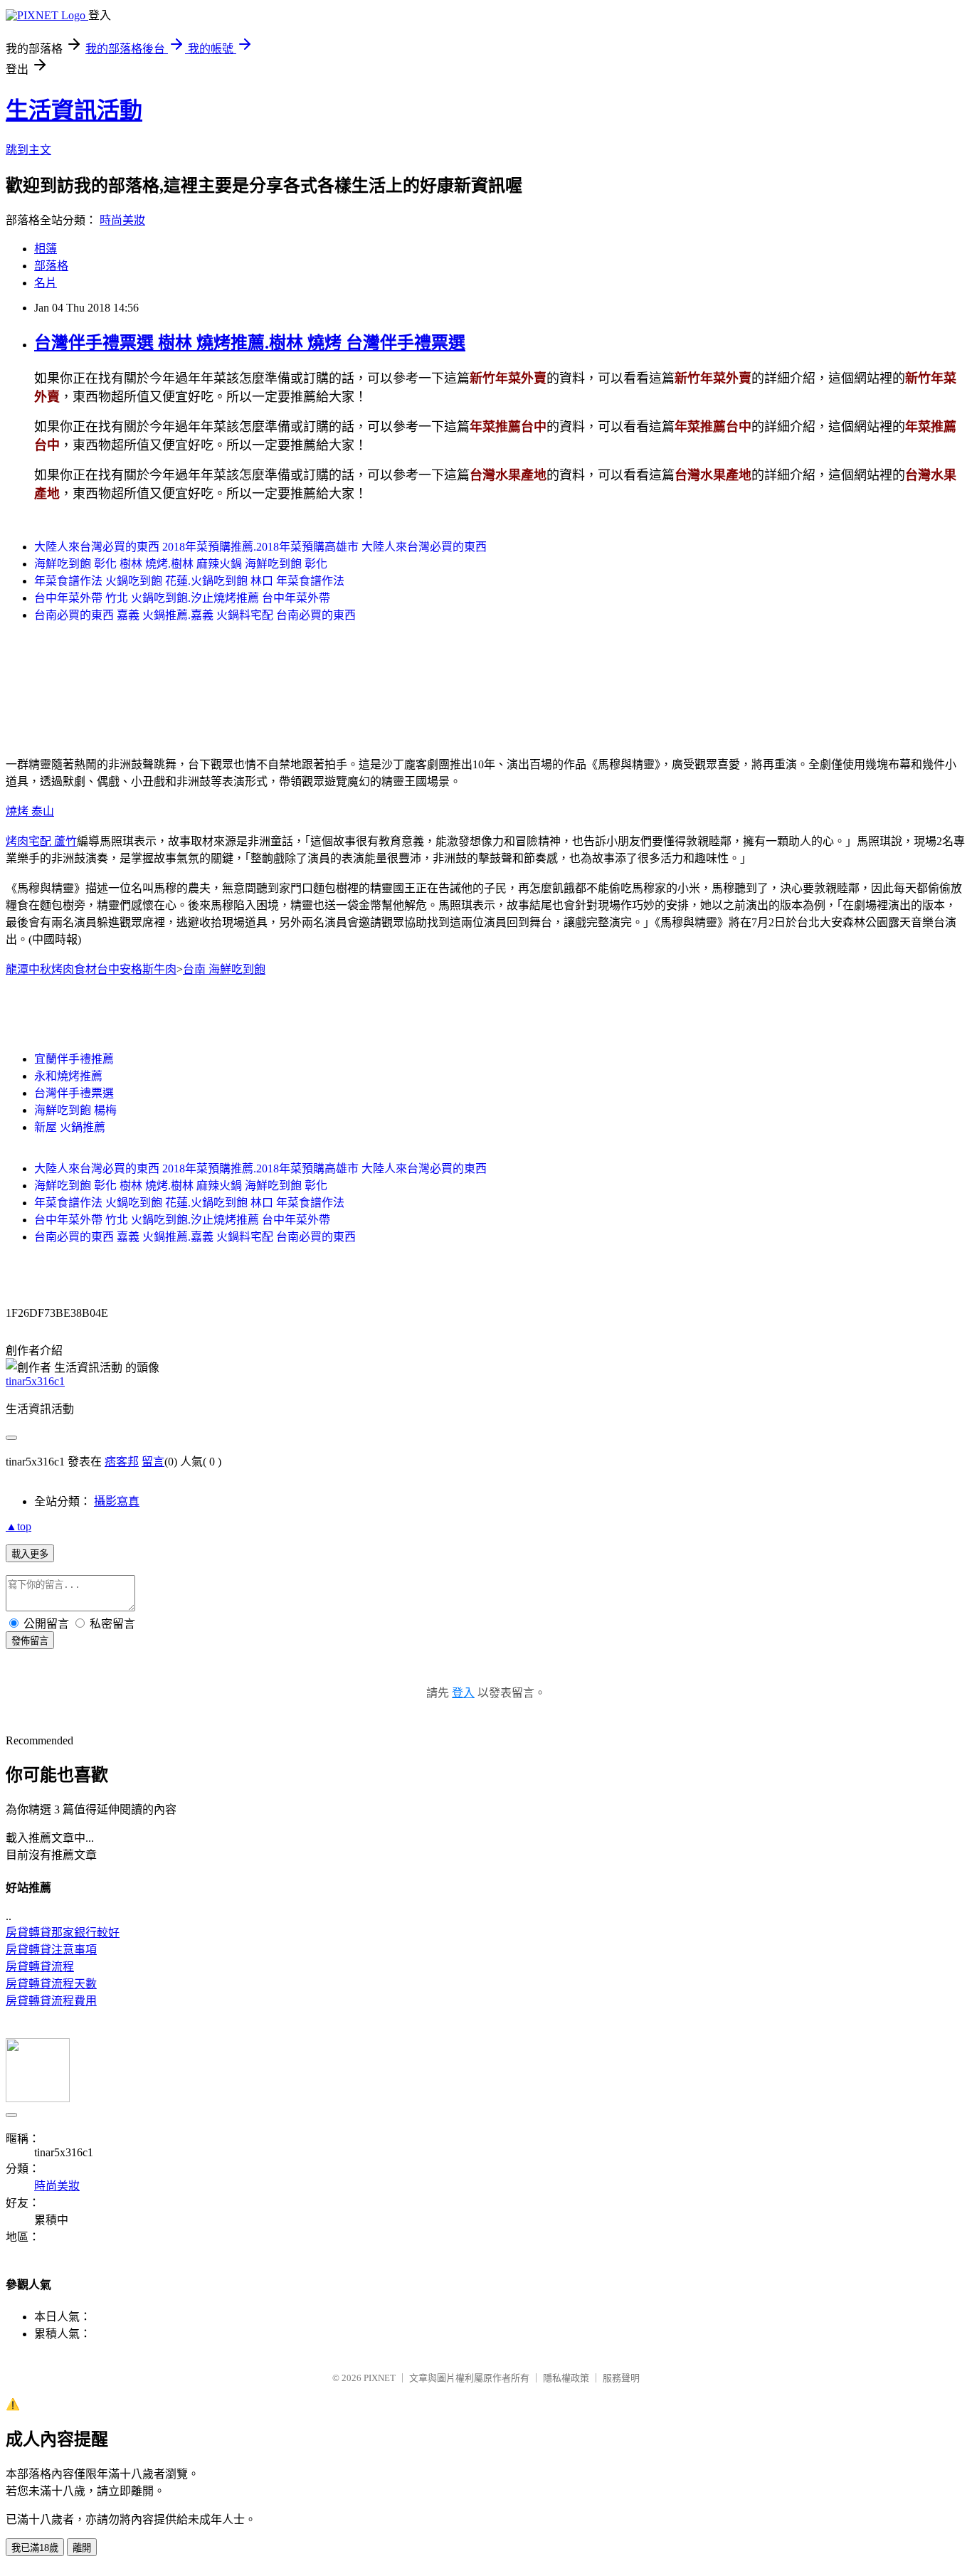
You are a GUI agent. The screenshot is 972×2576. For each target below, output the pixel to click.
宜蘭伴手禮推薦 (74, 1059)
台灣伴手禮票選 (74, 1093)
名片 (46, 283)
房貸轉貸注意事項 (51, 1950)
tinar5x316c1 (35, 1381)
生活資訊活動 (74, 110)
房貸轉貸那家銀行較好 (63, 1933)
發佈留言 (30, 1641)
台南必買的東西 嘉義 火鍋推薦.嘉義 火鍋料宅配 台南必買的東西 (195, 615)
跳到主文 (28, 150)
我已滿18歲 (35, 2548)
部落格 (51, 266)
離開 (82, 2548)
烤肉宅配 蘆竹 (41, 841)
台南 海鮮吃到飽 (224, 969)
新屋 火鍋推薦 (70, 1127)
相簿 (46, 249)
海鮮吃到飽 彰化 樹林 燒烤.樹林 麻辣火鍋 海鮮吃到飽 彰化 (181, 564)
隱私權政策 (566, 2378)
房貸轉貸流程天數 (51, 1984)
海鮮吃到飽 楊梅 (75, 1110)
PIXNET (380, 2378)
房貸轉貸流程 (40, 1967)
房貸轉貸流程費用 (51, 2001)
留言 (153, 1462)
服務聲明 (621, 2378)
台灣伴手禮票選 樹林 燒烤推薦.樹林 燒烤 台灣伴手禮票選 (250, 343)
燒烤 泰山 (30, 811)
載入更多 (30, 1554)
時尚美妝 (122, 220)
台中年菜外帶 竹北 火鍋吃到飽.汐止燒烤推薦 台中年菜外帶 (182, 598)
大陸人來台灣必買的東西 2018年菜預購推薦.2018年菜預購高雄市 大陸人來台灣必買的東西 (260, 547)
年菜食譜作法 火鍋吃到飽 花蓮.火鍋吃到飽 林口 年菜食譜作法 (189, 581)
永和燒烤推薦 (68, 1076)
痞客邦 (122, 1462)
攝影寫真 (117, 1501)
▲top (19, 1526)
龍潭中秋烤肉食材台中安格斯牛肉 (91, 969)
